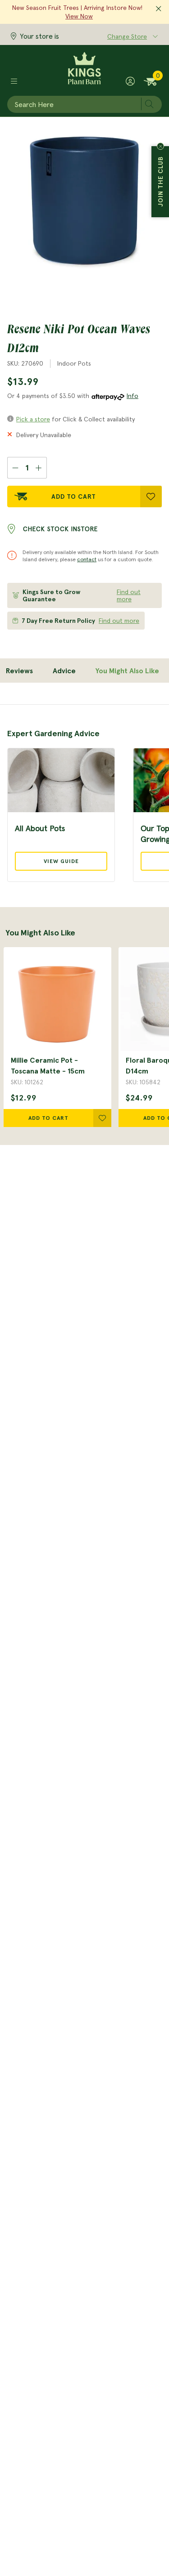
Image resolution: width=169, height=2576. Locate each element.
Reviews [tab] (19, 671)
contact (87, 559)
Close (160, 146)
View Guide (61, 861)
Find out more (129, 595)
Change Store (127, 36)
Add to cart (48, 1118)
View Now (79, 16)
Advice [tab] (64, 671)
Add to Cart (74, 496)
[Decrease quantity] (15, 468)
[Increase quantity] (39, 468)
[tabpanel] (84, 793)
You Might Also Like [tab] (127, 671)
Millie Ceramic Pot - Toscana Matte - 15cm (48, 1065)
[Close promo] (159, 9)
